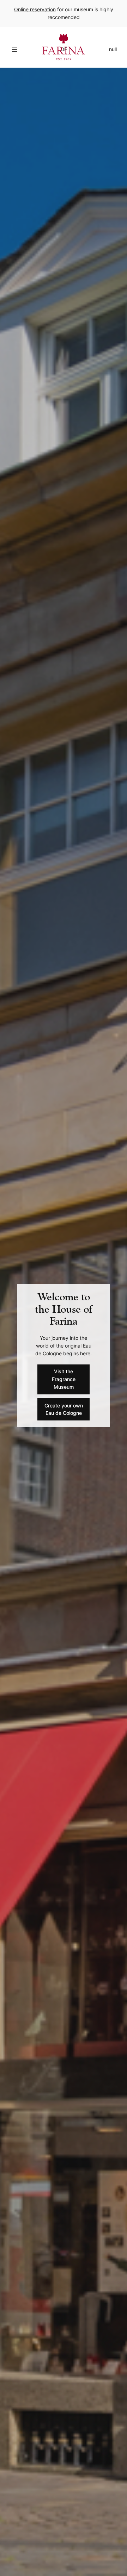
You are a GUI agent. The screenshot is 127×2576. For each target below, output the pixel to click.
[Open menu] (14, 49)
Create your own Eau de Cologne (64, 1409)
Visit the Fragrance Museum (64, 1379)
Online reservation (35, 9)
